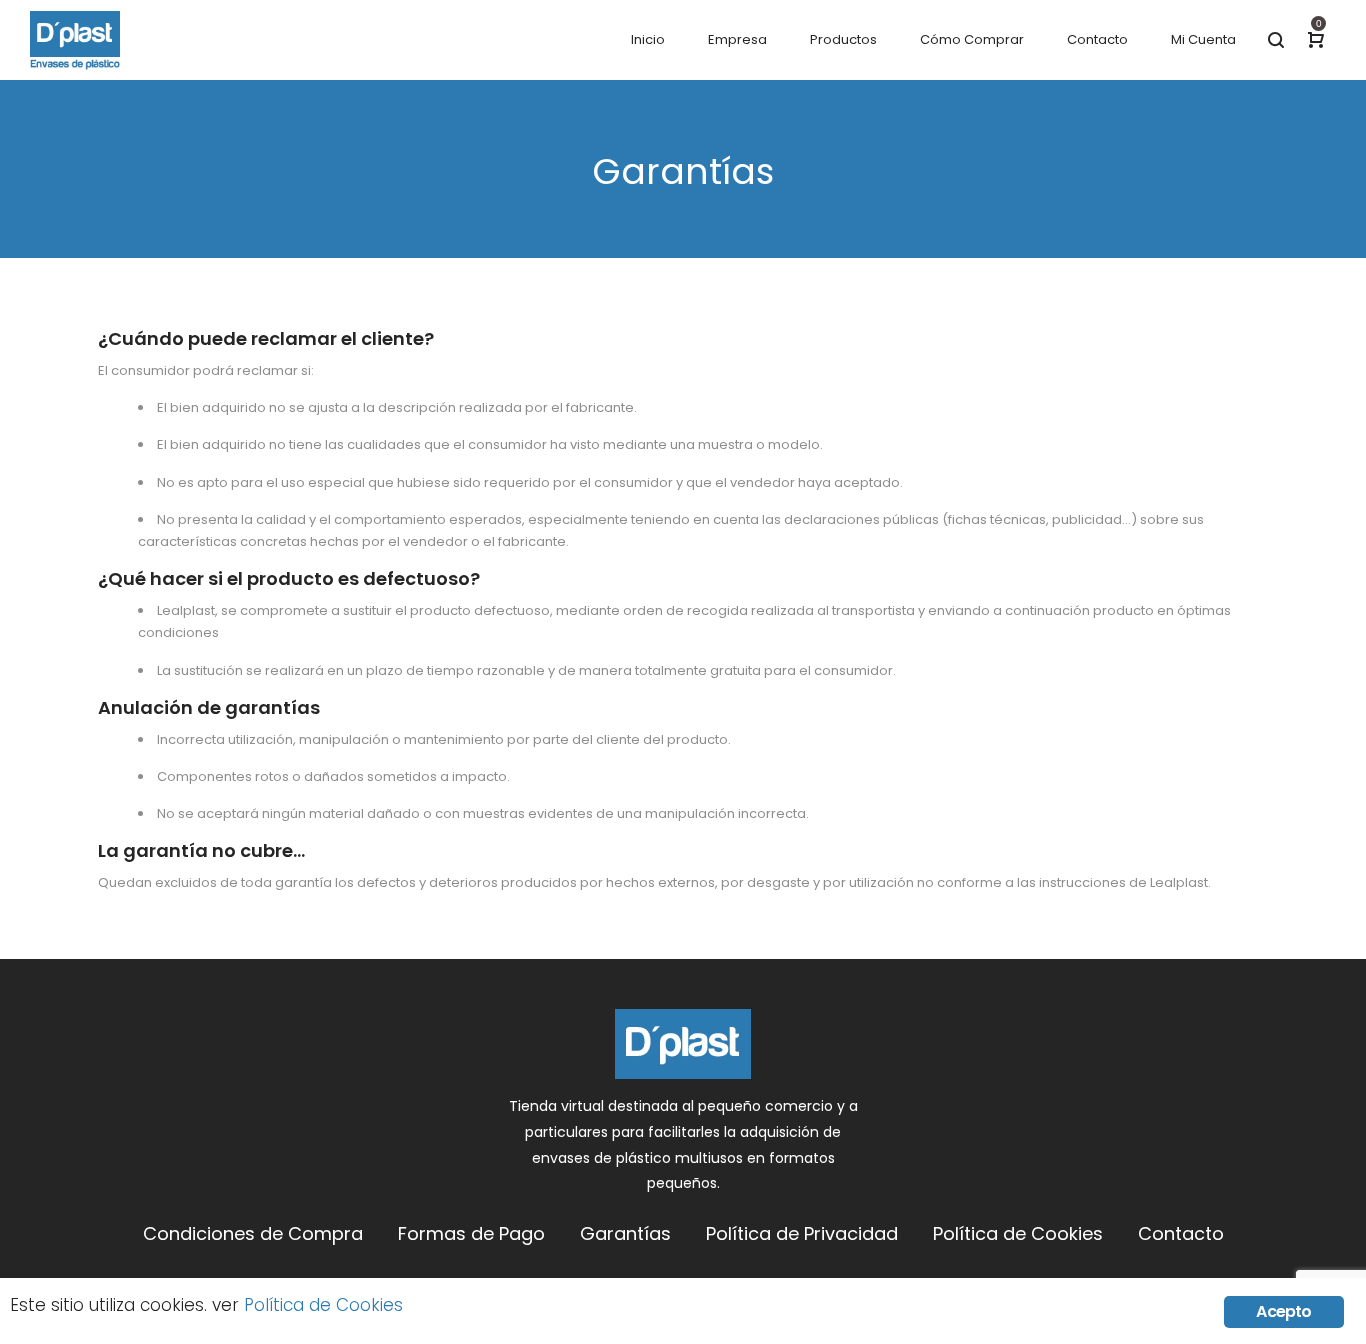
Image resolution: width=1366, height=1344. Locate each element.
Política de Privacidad (802, 1233)
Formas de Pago (471, 1233)
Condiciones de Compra (253, 1233)
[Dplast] (75, 40)
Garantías (625, 1233)
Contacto (1181, 1233)
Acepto (1283, 1311)
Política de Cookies (1018, 1233)
